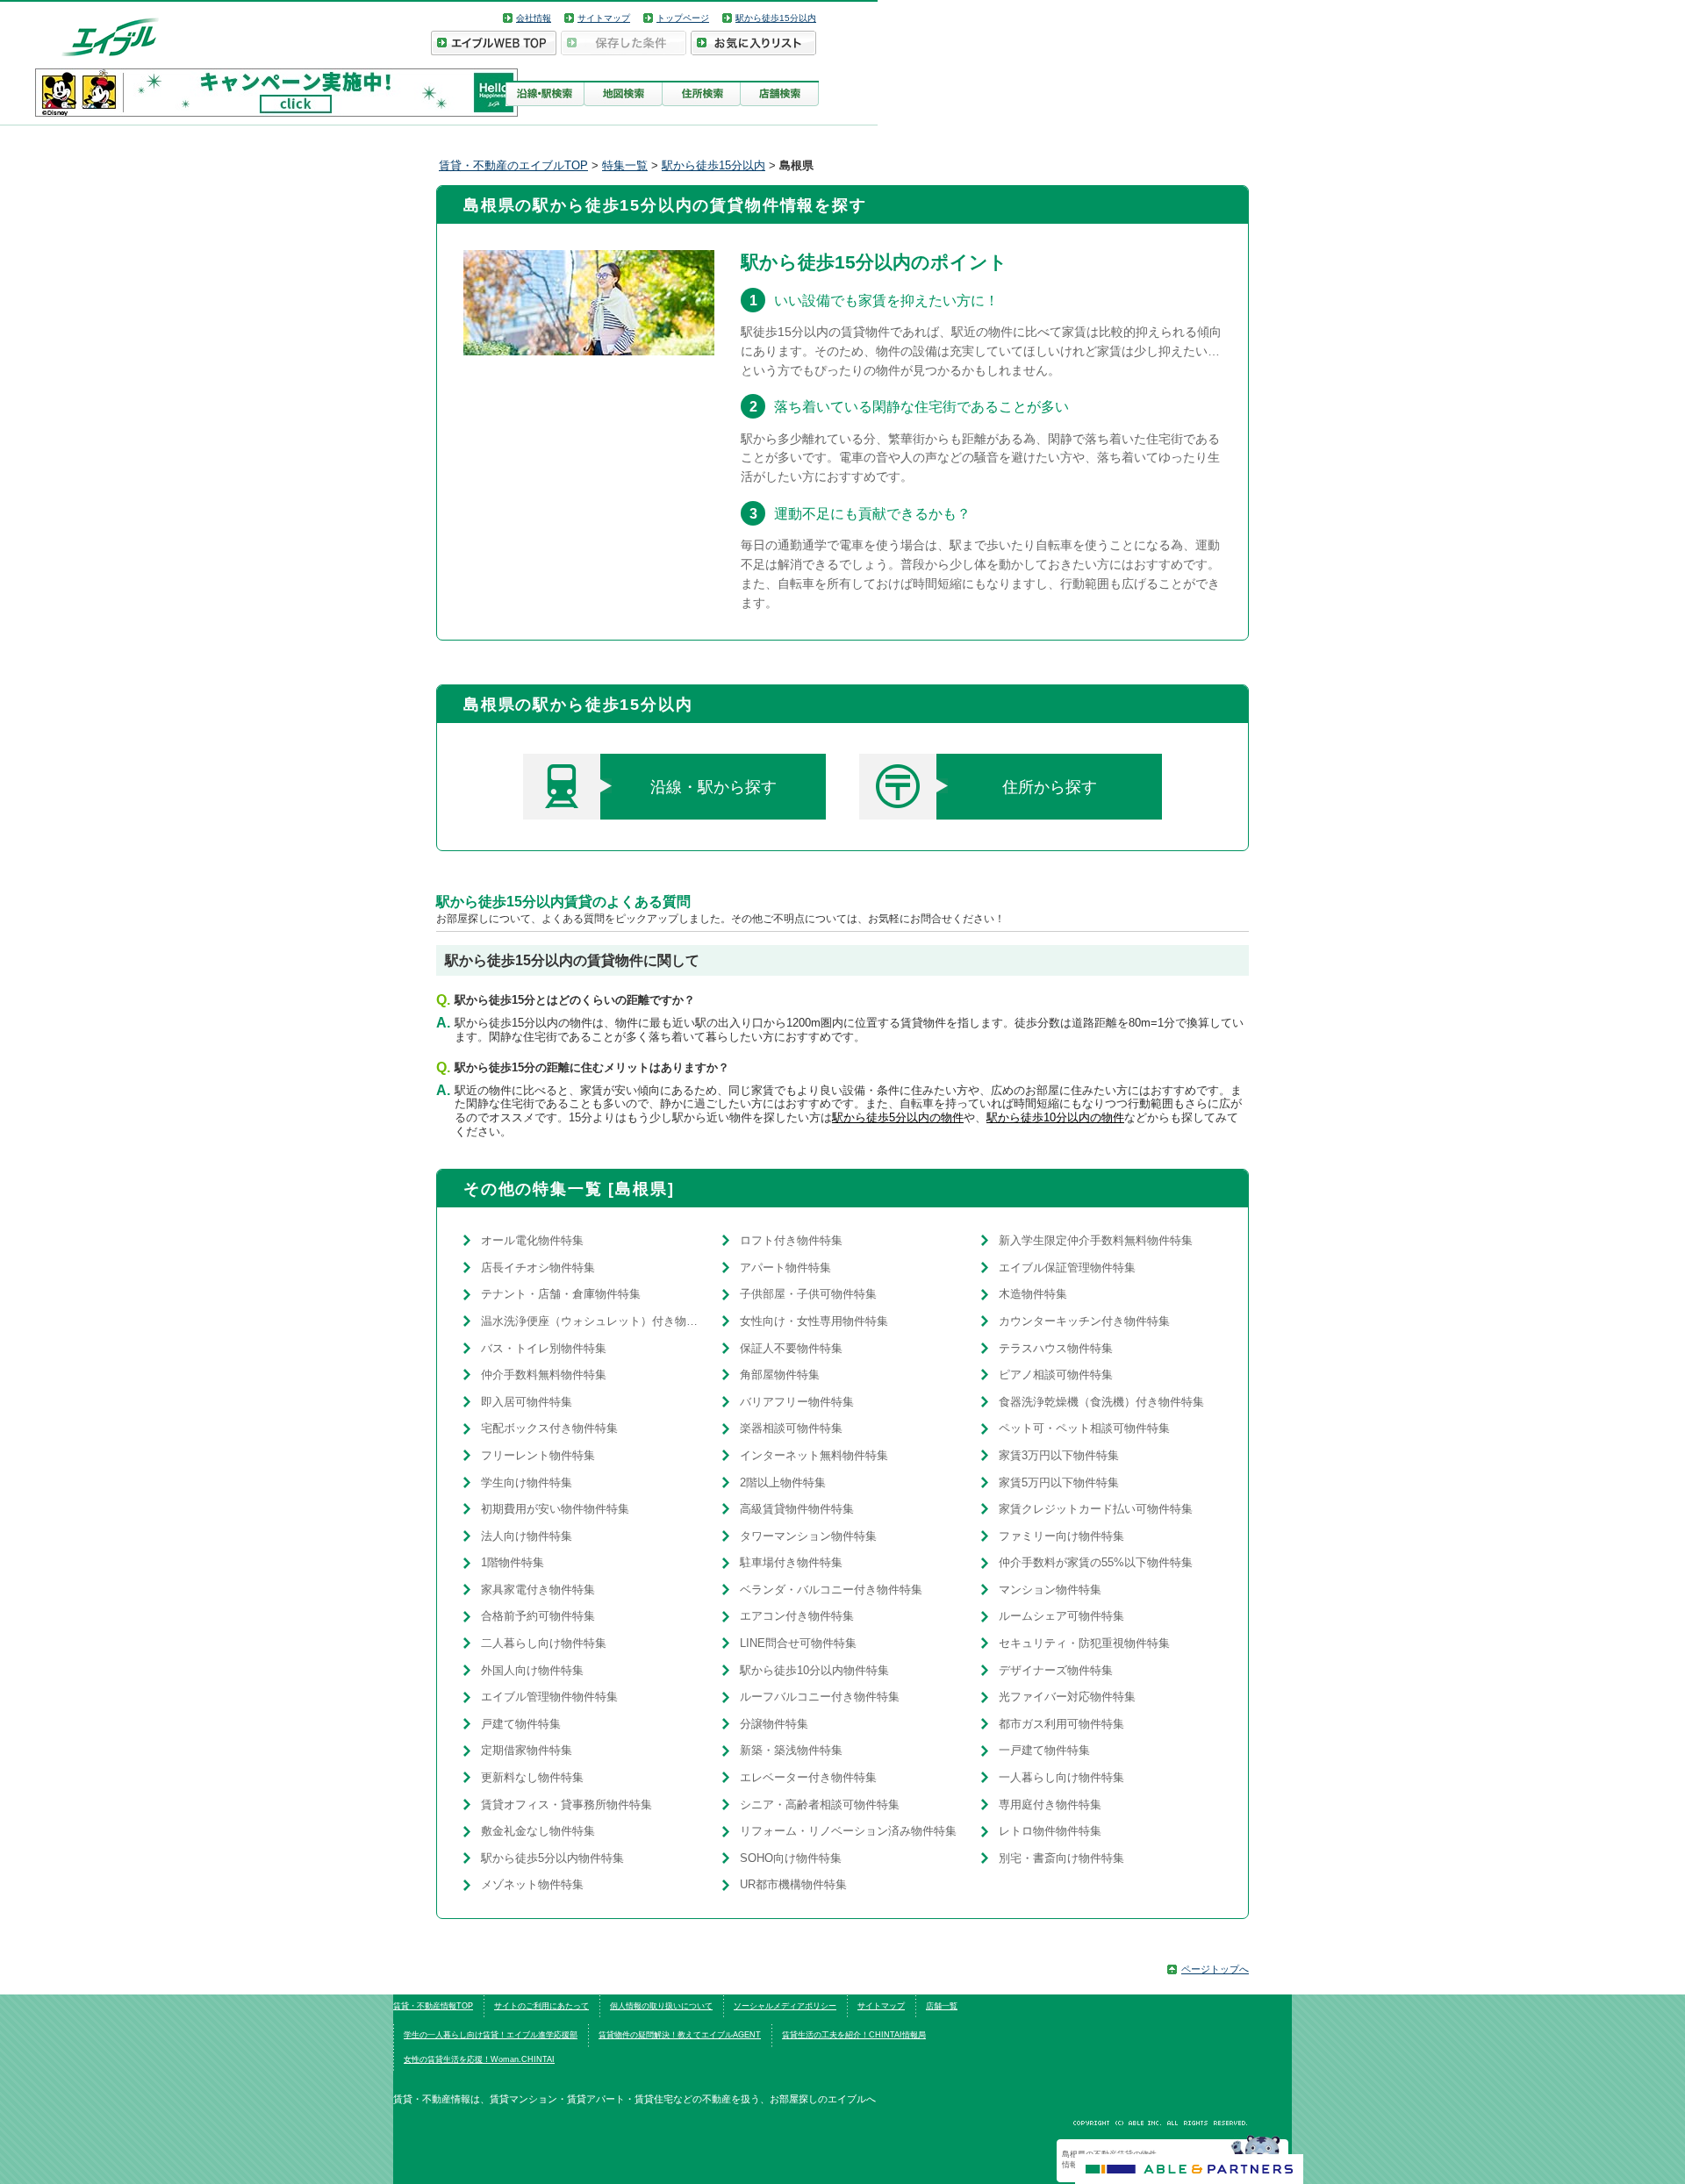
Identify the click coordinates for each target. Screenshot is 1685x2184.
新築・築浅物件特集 (791, 1750)
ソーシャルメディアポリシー (785, 2006)
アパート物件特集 (785, 1267)
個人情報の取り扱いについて (661, 2006)
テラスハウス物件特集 (1056, 1348)
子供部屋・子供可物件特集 (808, 1294)
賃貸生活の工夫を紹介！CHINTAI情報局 (854, 2035)
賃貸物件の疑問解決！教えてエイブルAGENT (680, 2035)
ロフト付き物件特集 (791, 1240)
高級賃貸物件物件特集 (797, 1509)
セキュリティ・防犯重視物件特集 (1084, 1643)
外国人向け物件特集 (532, 1670)
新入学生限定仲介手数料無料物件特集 (1096, 1240)
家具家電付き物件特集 (538, 1590)
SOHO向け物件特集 (791, 1858)
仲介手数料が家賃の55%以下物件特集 (1096, 1562)
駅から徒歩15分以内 (776, 18)
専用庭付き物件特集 (1050, 1804)
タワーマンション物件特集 (808, 1536)
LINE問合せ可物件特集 (798, 1643)
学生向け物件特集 (527, 1482)
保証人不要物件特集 (791, 1348)
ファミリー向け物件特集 (1061, 1536)
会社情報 (534, 18)
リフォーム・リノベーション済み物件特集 (848, 1831)
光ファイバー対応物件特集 (1067, 1697)
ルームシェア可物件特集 (1061, 1616)
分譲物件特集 (774, 1724)
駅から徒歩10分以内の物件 (1055, 1117)
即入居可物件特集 (527, 1402)
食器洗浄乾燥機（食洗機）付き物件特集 (1101, 1402)
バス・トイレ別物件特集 (544, 1348)
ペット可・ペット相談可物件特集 (1084, 1428)
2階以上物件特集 (783, 1482)
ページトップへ (1215, 1969)
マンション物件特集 (1050, 1590)
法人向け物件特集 (527, 1536)
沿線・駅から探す (713, 787)
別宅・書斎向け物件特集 (1061, 1858)
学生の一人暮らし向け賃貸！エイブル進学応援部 (491, 2035)
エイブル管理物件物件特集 (549, 1697)
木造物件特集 (1033, 1294)
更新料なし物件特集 (532, 1777)
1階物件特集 (513, 1562)
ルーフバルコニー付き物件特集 (820, 1697)
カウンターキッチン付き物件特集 (1084, 1321)
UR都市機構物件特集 (793, 1884)
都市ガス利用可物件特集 (1061, 1724)
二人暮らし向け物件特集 (544, 1643)
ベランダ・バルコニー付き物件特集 (831, 1590)
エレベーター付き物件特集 (808, 1777)
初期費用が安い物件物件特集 (555, 1509)
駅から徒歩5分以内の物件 (898, 1117)
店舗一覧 (942, 2006)
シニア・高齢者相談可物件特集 (820, 1804)
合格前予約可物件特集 (538, 1616)
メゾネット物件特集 (532, 1884)
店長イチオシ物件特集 (538, 1267)
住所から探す (1050, 787)
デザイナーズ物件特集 (1056, 1670)
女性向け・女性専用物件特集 (814, 1321)
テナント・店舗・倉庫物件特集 (561, 1294)
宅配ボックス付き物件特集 (549, 1428)
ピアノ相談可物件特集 (1056, 1375)
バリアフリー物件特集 (797, 1402)
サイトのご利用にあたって (541, 2006)
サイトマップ (604, 18)
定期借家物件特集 (527, 1750)
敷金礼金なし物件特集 (538, 1831)
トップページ (683, 18)
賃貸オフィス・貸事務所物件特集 (566, 1804)
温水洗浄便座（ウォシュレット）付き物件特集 (593, 1321)
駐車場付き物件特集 (791, 1562)
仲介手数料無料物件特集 (544, 1375)
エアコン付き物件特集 (797, 1616)
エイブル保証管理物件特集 (1067, 1267)
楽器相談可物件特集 (791, 1428)
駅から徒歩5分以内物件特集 (552, 1858)
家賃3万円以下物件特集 (1059, 1455)
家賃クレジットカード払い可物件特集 (1096, 1509)
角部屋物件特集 (780, 1375)
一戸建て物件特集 (1044, 1750)
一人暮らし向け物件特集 (1061, 1777)
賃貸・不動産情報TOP (433, 2006)
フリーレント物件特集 (538, 1455)
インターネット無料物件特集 (814, 1455)
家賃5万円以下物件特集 (1059, 1482)
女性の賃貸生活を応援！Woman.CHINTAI (479, 2059)
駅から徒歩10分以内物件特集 (814, 1670)
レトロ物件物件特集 (1050, 1831)
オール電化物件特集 (532, 1240)
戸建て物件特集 (521, 1724)
